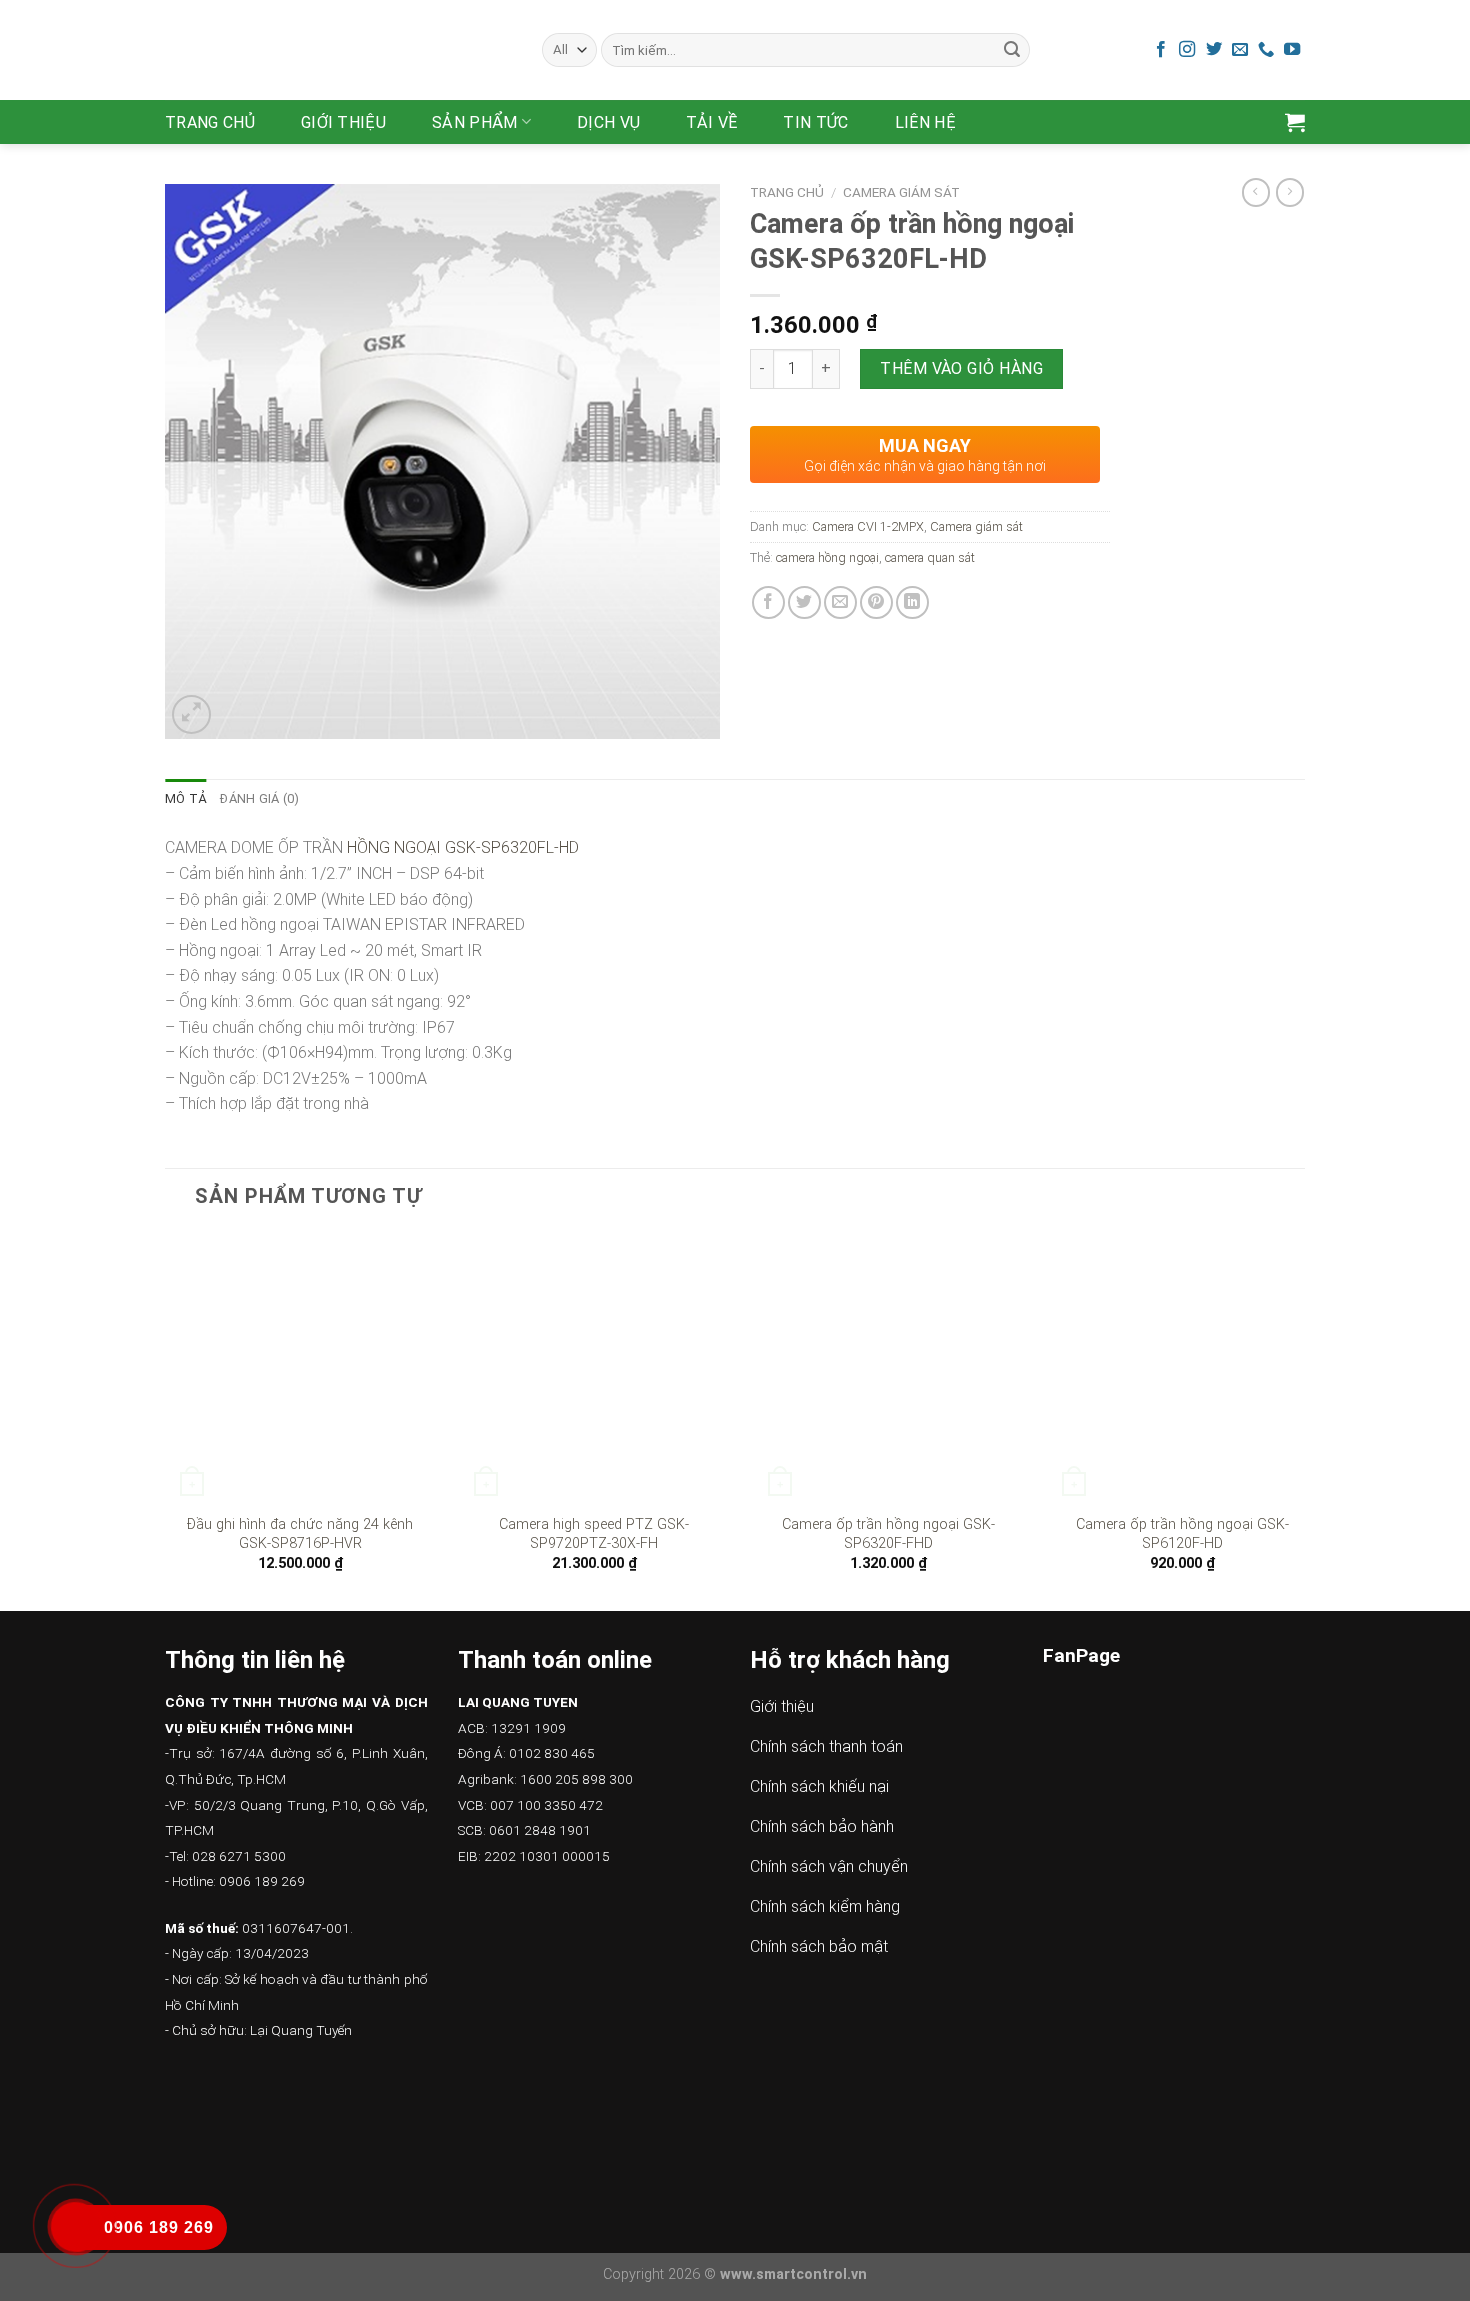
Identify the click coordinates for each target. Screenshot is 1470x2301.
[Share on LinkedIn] (912, 602)
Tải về (711, 122)
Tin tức (815, 122)
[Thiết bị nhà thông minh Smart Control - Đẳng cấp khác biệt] (338, 50)
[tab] (185, 799)
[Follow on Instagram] (1187, 50)
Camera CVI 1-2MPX (868, 526)
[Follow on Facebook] (1161, 50)
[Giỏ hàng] (1295, 122)
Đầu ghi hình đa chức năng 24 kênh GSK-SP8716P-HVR (300, 1534)
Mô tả (185, 798)
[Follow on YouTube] (1292, 50)
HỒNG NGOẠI (394, 847)
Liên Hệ (925, 122)
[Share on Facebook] (768, 602)
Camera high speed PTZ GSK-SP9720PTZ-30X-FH (594, 1534)
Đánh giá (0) (259, 798)
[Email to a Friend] (840, 602)
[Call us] (1266, 50)
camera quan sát (930, 557)
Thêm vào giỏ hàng (961, 368)
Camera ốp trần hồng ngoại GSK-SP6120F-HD (1182, 1534)
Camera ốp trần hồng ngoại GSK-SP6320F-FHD (888, 1534)
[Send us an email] (1240, 50)
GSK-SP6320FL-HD (512, 847)
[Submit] (1012, 50)
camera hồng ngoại (827, 557)
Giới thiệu (343, 122)
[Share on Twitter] (804, 602)
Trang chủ (210, 122)
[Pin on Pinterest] (876, 602)
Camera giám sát (901, 192)
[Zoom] (191, 714)
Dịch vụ (608, 122)
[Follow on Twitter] (1214, 50)
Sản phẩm (475, 122)
